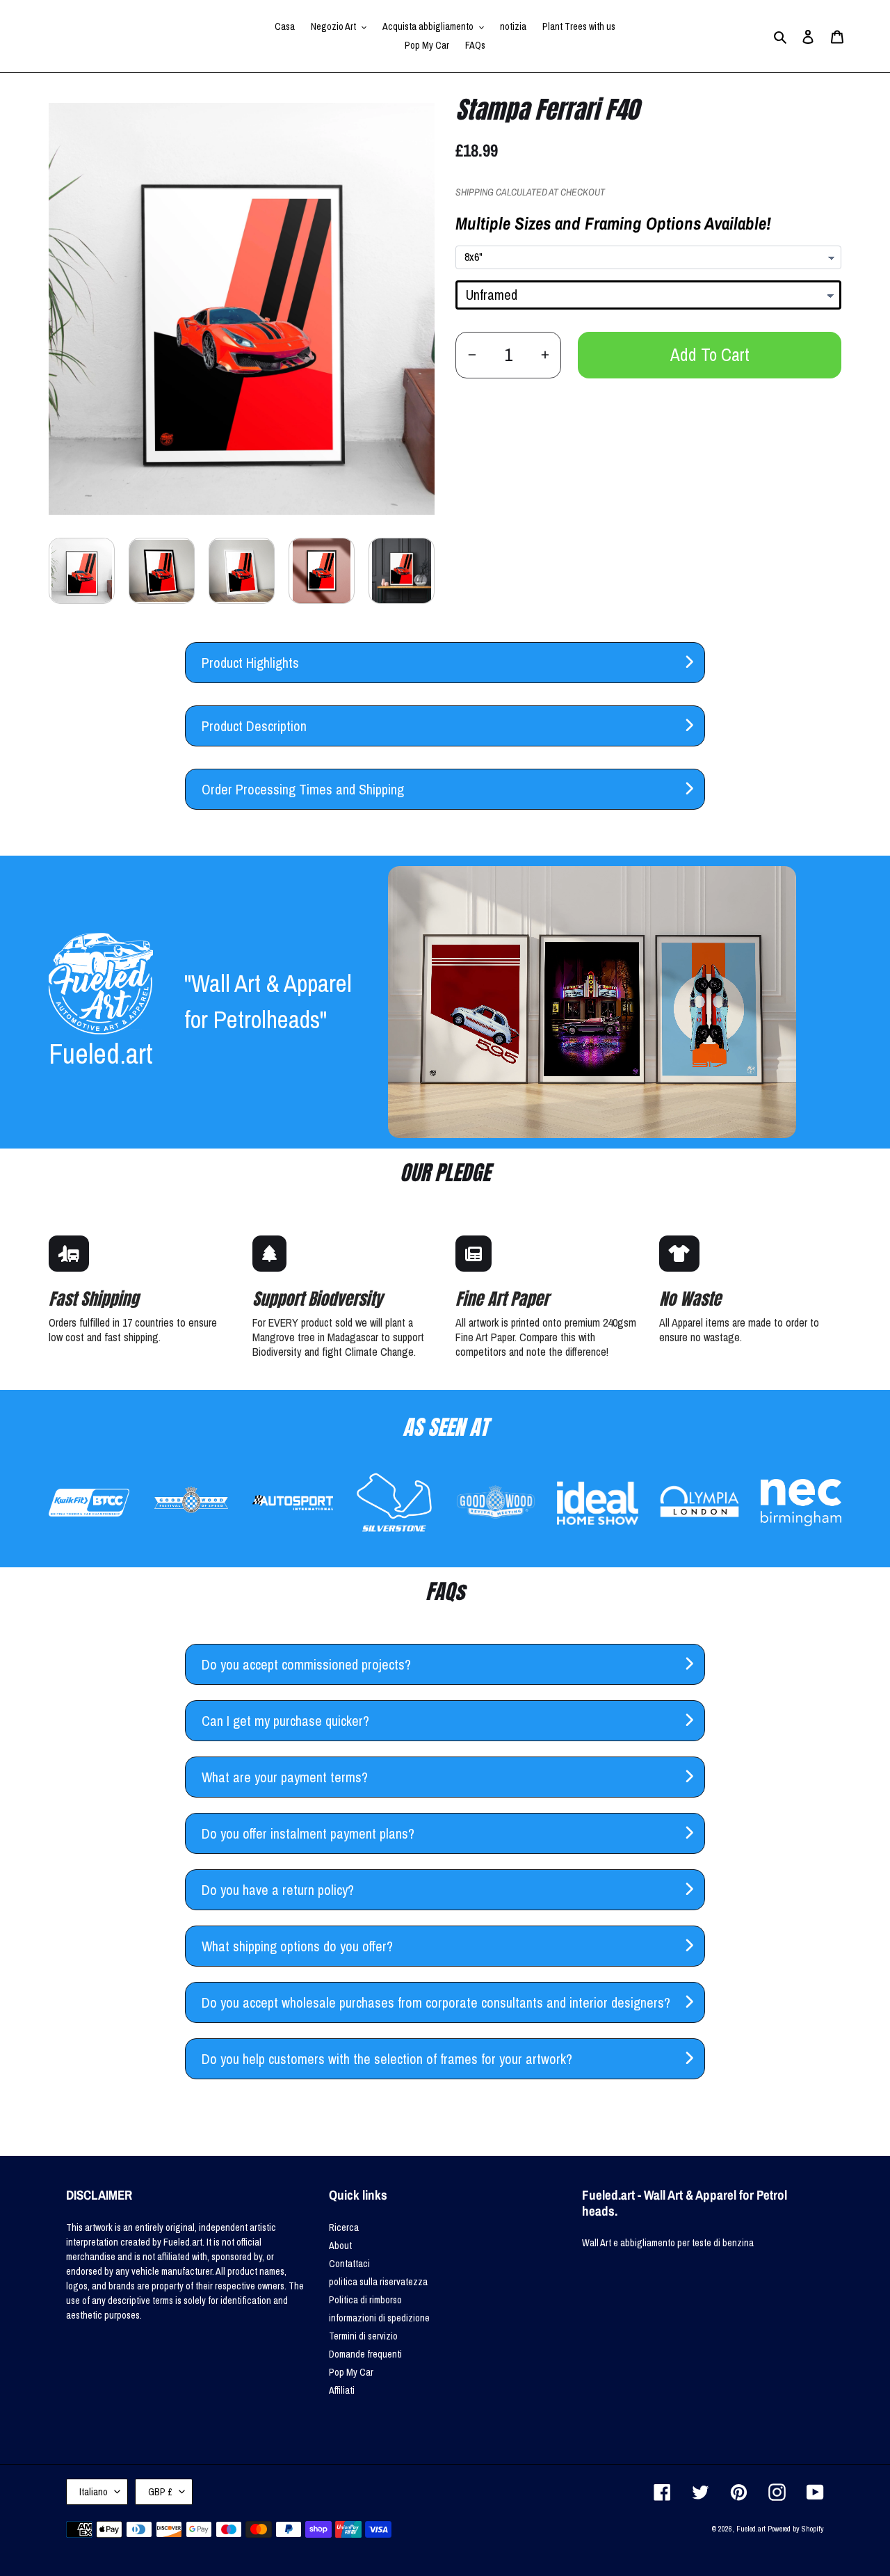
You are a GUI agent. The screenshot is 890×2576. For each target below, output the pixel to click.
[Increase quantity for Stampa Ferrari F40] (545, 355)
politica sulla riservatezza (378, 2282)
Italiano (94, 2492)
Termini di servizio (363, 2336)
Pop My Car (351, 2372)
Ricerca (344, 2227)
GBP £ (160, 2492)
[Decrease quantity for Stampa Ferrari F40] (472, 355)
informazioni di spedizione (379, 2318)
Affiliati (342, 2390)
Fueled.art (751, 2529)
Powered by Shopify (796, 2529)
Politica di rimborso (365, 2300)
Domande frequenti (365, 2354)
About (340, 2246)
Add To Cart (710, 355)
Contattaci (349, 2264)
